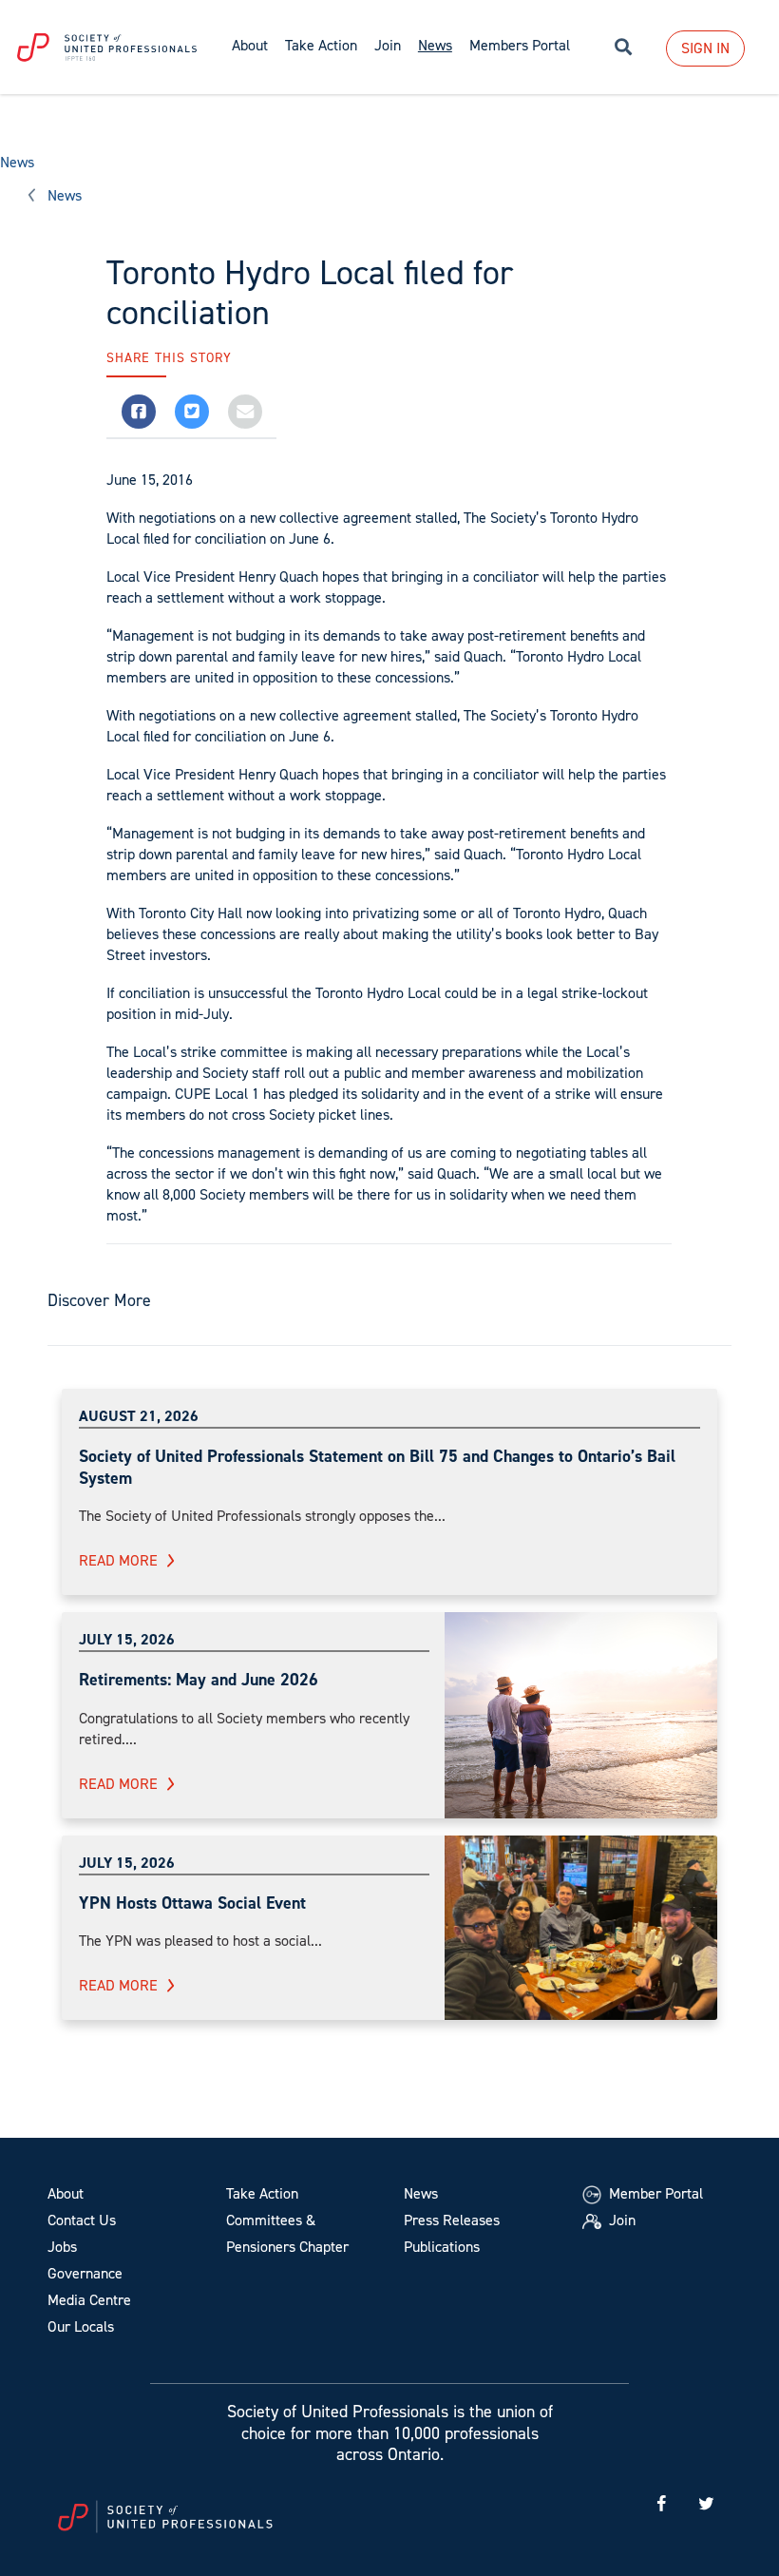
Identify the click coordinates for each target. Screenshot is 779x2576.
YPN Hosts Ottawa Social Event (192, 1903)
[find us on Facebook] (661, 2504)
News (17, 162)
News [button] (435, 45)
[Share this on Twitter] (192, 412)
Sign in (705, 48)
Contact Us (82, 2220)
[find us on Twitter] (706, 2504)
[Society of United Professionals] (112, 48)
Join (388, 45)
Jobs (62, 2247)
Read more (118, 1560)
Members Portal (520, 45)
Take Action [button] (321, 45)
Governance (85, 2273)
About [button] (250, 45)
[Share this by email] (245, 412)
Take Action (262, 2193)
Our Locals (81, 2326)
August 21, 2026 (139, 1416)
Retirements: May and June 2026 (199, 1680)
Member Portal (654, 2193)
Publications (442, 2247)
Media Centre (89, 2300)
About (66, 2193)
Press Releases (452, 2220)
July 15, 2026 (127, 1639)
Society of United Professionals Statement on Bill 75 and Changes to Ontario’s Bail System (377, 1467)
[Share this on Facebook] (139, 412)
